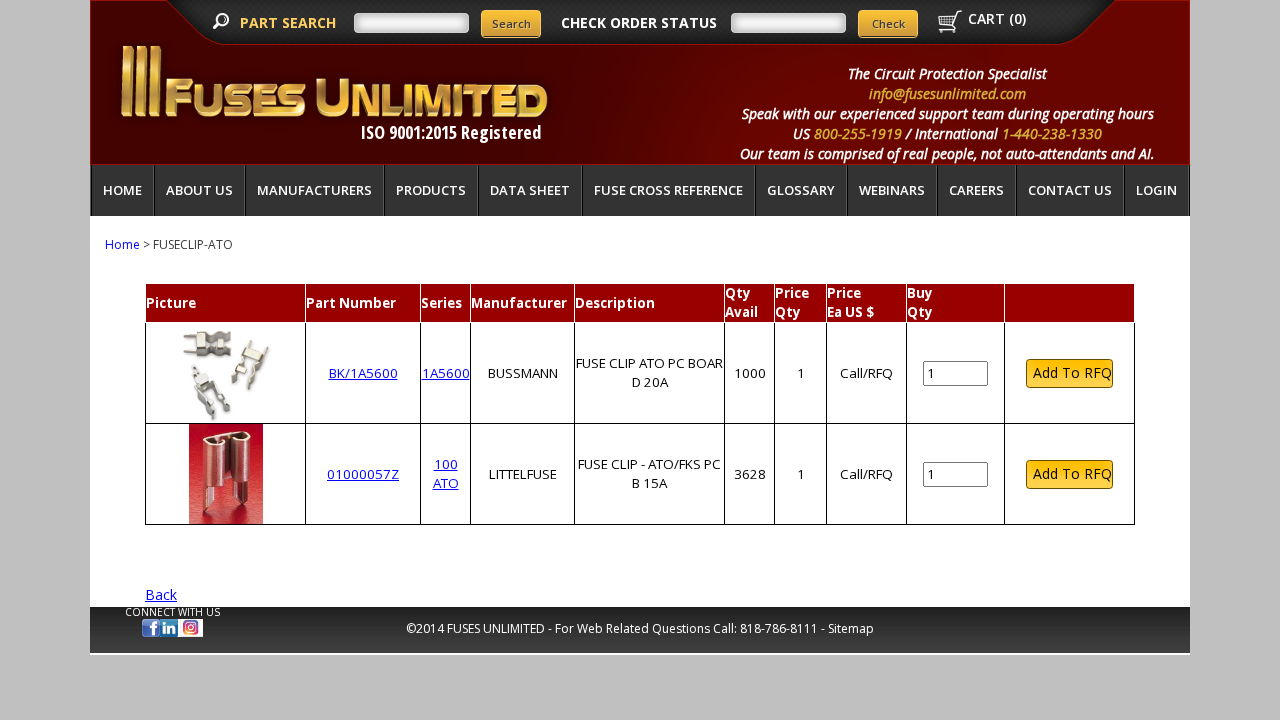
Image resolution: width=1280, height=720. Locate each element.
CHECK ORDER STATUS (639, 22)
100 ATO (446, 473)
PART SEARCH (290, 22)
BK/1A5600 (363, 373)
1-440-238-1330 (1052, 133)
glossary (801, 190)
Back (161, 594)
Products (431, 190)
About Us (199, 190)
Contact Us (1070, 190)
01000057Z (363, 474)
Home (122, 190)
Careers (976, 190)
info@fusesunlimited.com (947, 93)
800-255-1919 (858, 133)
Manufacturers (314, 190)
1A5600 (446, 373)
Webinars (892, 190)
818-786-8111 (779, 628)
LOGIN (1156, 190)
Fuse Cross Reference (668, 190)
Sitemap (851, 628)
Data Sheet (530, 190)
